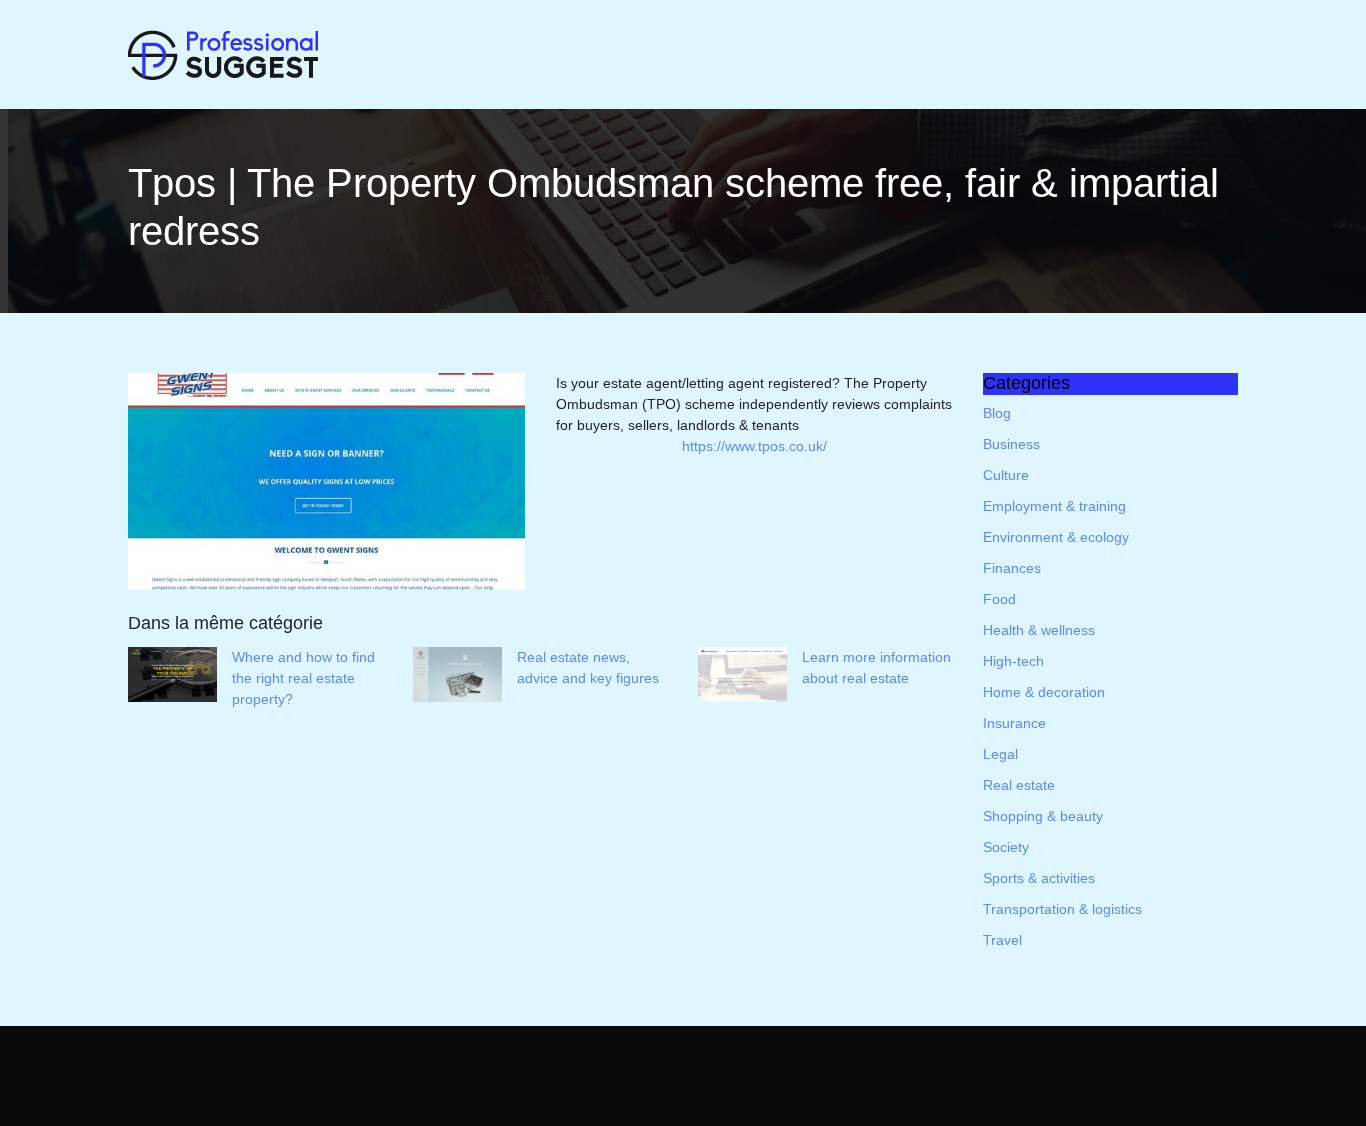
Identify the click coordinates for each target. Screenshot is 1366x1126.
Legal (1000, 754)
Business (1011, 444)
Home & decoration (1044, 692)
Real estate (1019, 785)
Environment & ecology (1056, 537)
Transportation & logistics (1062, 909)
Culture (1006, 475)
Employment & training (1054, 506)
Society (1006, 847)
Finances (1012, 568)
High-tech (1013, 661)
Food (999, 599)
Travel (1002, 940)
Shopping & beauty (1043, 816)
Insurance (1014, 723)
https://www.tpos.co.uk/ (754, 446)
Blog (997, 413)
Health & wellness (1039, 630)
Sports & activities (1039, 878)
